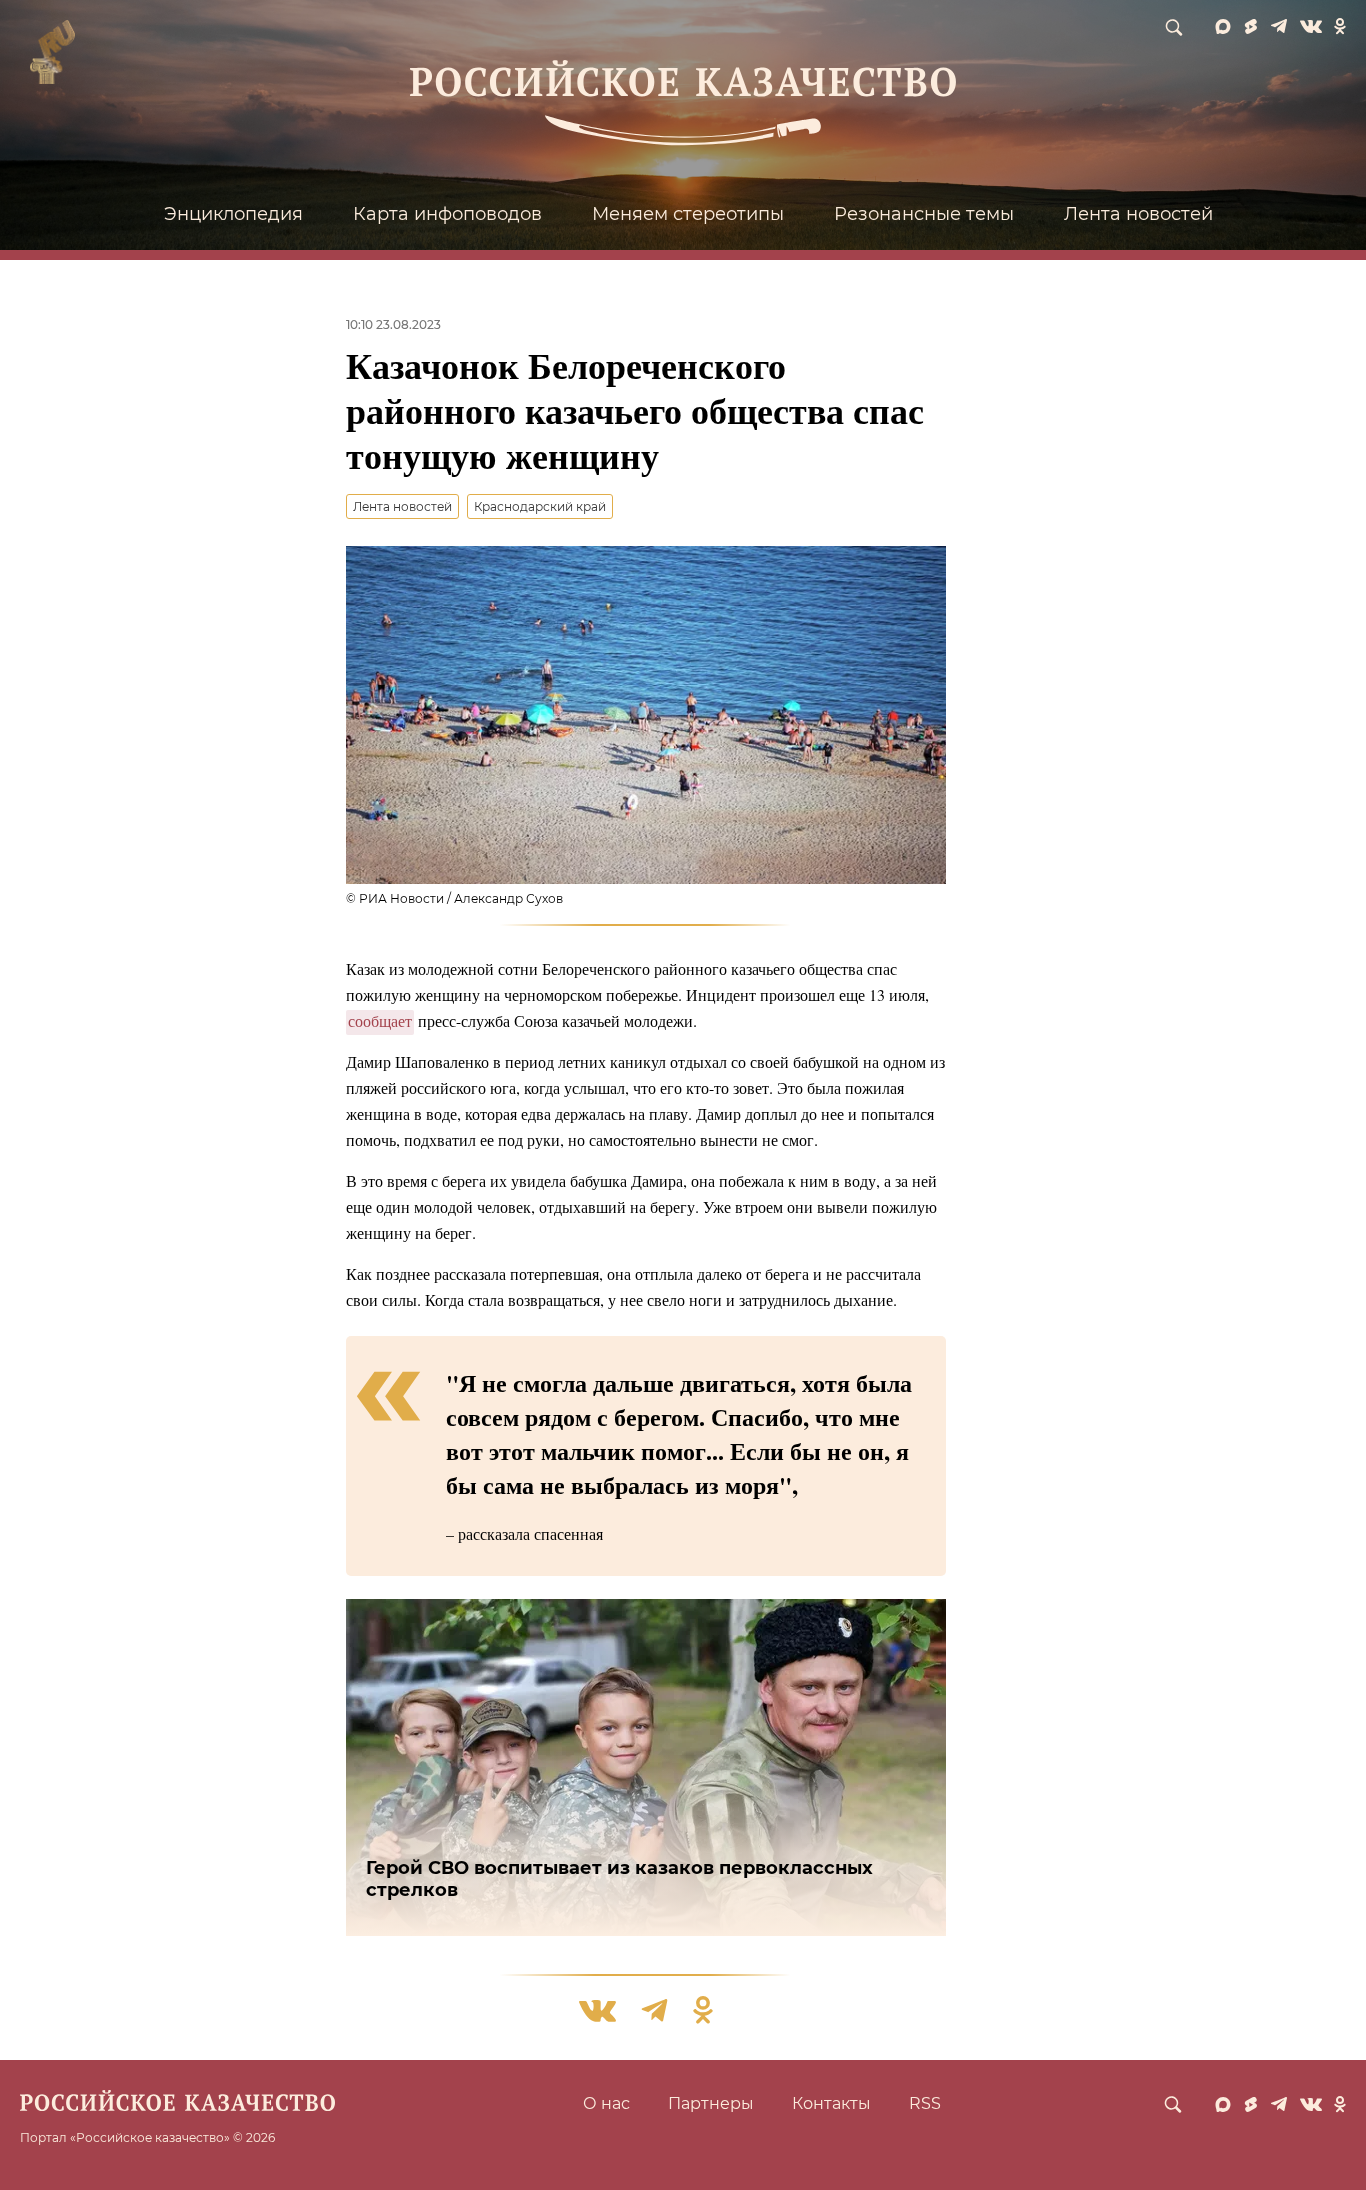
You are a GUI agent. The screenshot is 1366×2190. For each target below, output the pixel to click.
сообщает (380, 1020)
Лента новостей (1138, 214)
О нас (606, 2103)
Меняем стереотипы (688, 214)
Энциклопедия (233, 214)
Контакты (831, 2103)
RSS (925, 2103)
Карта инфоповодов (447, 214)
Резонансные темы (924, 214)
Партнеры (711, 2103)
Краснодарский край (540, 506)
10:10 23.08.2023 (393, 324)
